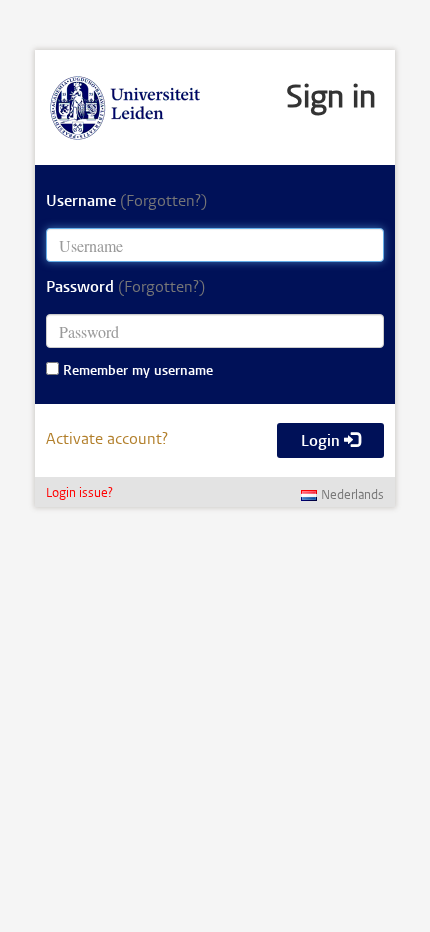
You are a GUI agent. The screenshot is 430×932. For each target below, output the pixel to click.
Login (322, 442)
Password (125, 288)
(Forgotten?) (163, 202)
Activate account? (107, 440)
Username (126, 202)
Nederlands (352, 496)
